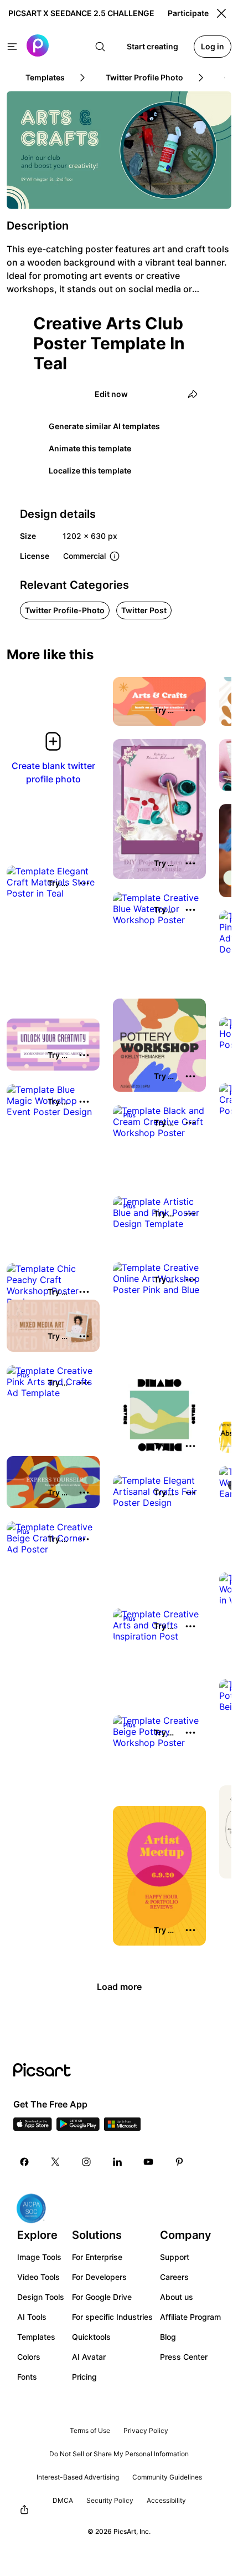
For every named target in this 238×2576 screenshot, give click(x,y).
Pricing (84, 2377)
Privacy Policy (146, 2430)
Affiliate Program (190, 2317)
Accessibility (166, 2500)
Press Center (184, 2357)
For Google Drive (102, 2297)
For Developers (99, 2277)
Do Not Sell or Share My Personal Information (119, 2454)
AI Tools (32, 2317)
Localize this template (90, 470)
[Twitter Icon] (55, 2162)
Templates (36, 2337)
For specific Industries (112, 2317)
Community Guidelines (167, 2477)
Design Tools (41, 2297)
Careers (174, 2277)
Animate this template (90, 448)
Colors (29, 2357)
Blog (168, 2337)
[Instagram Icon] (86, 2162)
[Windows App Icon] (122, 2127)
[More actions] (190, 710)
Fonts (27, 2377)
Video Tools (38, 2277)
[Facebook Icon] (24, 2162)
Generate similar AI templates (104, 426)
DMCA (63, 2500)
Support (175, 2257)
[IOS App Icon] (33, 2127)
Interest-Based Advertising (78, 2477)
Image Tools (39, 2257)
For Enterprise (97, 2257)
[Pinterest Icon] (179, 2162)
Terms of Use (90, 2430)
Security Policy (110, 2500)
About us (177, 2297)
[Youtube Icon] (148, 2162)
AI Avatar (89, 2357)
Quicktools (91, 2337)
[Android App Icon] (78, 2127)
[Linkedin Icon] (117, 2162)
